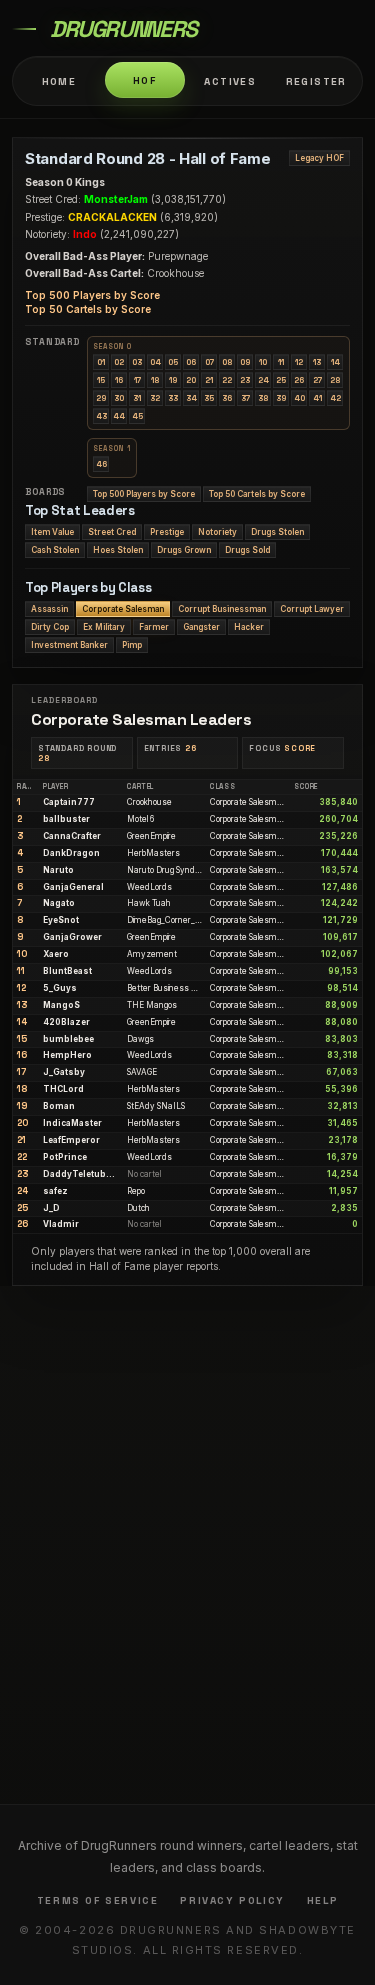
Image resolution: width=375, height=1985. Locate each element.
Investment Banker (69, 645)
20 (191, 380)
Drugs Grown (184, 550)
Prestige (167, 532)
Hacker (249, 627)
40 (299, 398)
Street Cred (112, 532)
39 (281, 398)
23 (245, 380)
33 (173, 398)
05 (173, 362)
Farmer (154, 627)
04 (155, 362)
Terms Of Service (98, 1900)
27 (317, 380)
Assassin (49, 609)
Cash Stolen (55, 550)
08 (227, 362)
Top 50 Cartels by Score (88, 309)
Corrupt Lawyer (312, 609)
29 (101, 398)
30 (119, 398)
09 (245, 362)
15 (101, 380)
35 (209, 398)
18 (155, 380)
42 (335, 398)
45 (137, 416)
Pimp (132, 645)
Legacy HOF (319, 158)
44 (119, 416)
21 (209, 380)
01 (101, 362)
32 (155, 398)
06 (191, 362)
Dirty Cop (50, 627)
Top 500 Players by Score (92, 295)
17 (137, 380)
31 (137, 398)
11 (281, 362)
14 (335, 362)
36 (227, 398)
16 (119, 380)
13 (317, 362)
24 (263, 380)
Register (316, 81)
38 (263, 398)
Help (322, 1900)
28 (335, 380)
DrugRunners (123, 29)
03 (137, 362)
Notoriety (217, 532)
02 (119, 362)
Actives (230, 81)
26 (299, 380)
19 (173, 380)
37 (245, 398)
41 (317, 398)
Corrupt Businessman (222, 609)
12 (299, 362)
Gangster (201, 627)
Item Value (52, 532)
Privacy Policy (232, 1900)
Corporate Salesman (123, 609)
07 (209, 362)
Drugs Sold (247, 550)
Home (59, 81)
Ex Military (104, 627)
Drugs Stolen (277, 532)
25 (281, 380)
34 (191, 398)
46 (101, 464)
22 (227, 380)
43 (101, 416)
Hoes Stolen (118, 550)
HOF (144, 80)
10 (263, 362)
